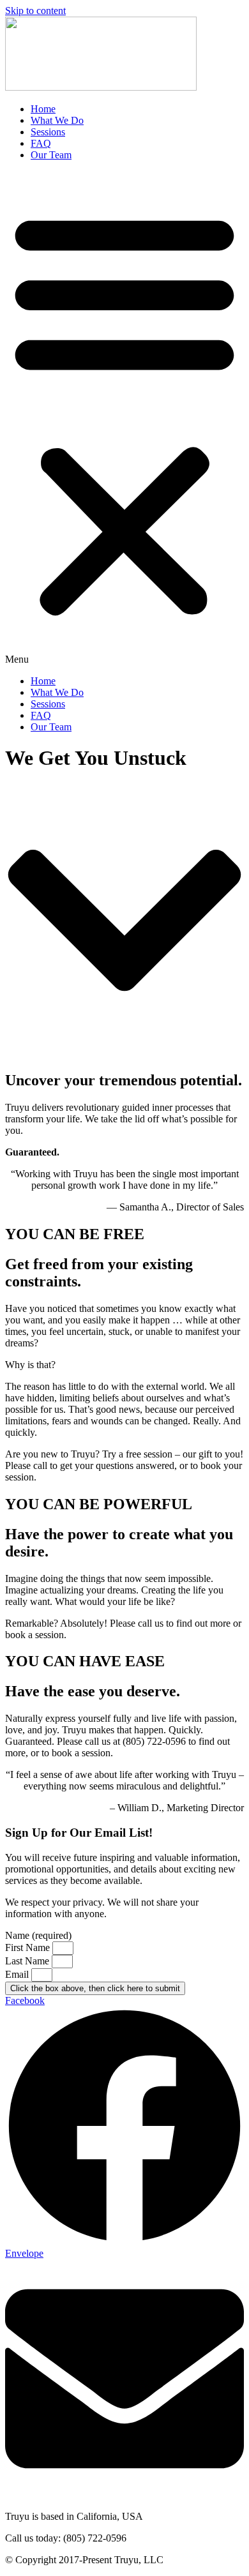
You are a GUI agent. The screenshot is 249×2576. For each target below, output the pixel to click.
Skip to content (35, 11)
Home (43, 109)
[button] (124, 418)
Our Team (51, 155)
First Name (29, 1947)
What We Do (57, 120)
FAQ (41, 143)
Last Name (28, 1961)
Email (18, 1974)
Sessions (48, 132)
